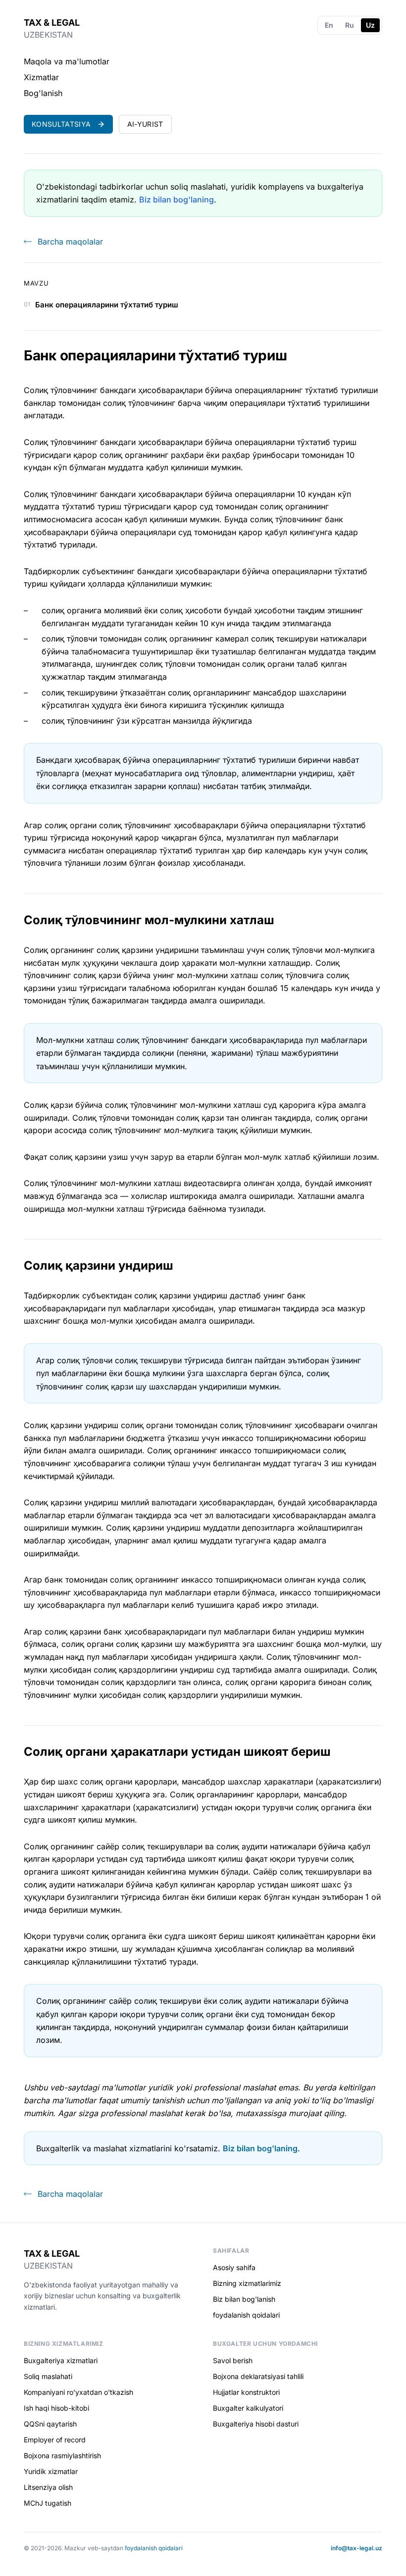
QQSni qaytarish (50, 2424)
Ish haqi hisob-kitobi (56, 2408)
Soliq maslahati (48, 2376)
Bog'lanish (43, 93)
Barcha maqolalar (70, 242)
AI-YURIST (145, 124)
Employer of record (55, 2440)
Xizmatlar (41, 77)
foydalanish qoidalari (246, 2315)
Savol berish (233, 2360)
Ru (350, 25)
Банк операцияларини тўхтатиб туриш (107, 305)
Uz (370, 25)
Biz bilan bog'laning (177, 199)
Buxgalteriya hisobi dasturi (256, 2424)
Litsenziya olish (48, 2487)
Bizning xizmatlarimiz (247, 2283)
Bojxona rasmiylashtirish (62, 2455)
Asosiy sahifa (234, 2267)
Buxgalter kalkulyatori (248, 2408)
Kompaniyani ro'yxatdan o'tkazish (78, 2392)
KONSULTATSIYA (61, 124)
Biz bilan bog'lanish (244, 2299)
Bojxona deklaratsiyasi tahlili (258, 2376)
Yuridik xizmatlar (51, 2471)
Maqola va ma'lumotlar (67, 61)
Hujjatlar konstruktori (246, 2392)
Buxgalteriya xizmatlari (61, 2360)
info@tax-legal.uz (356, 2548)
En (329, 25)
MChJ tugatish (48, 2503)
